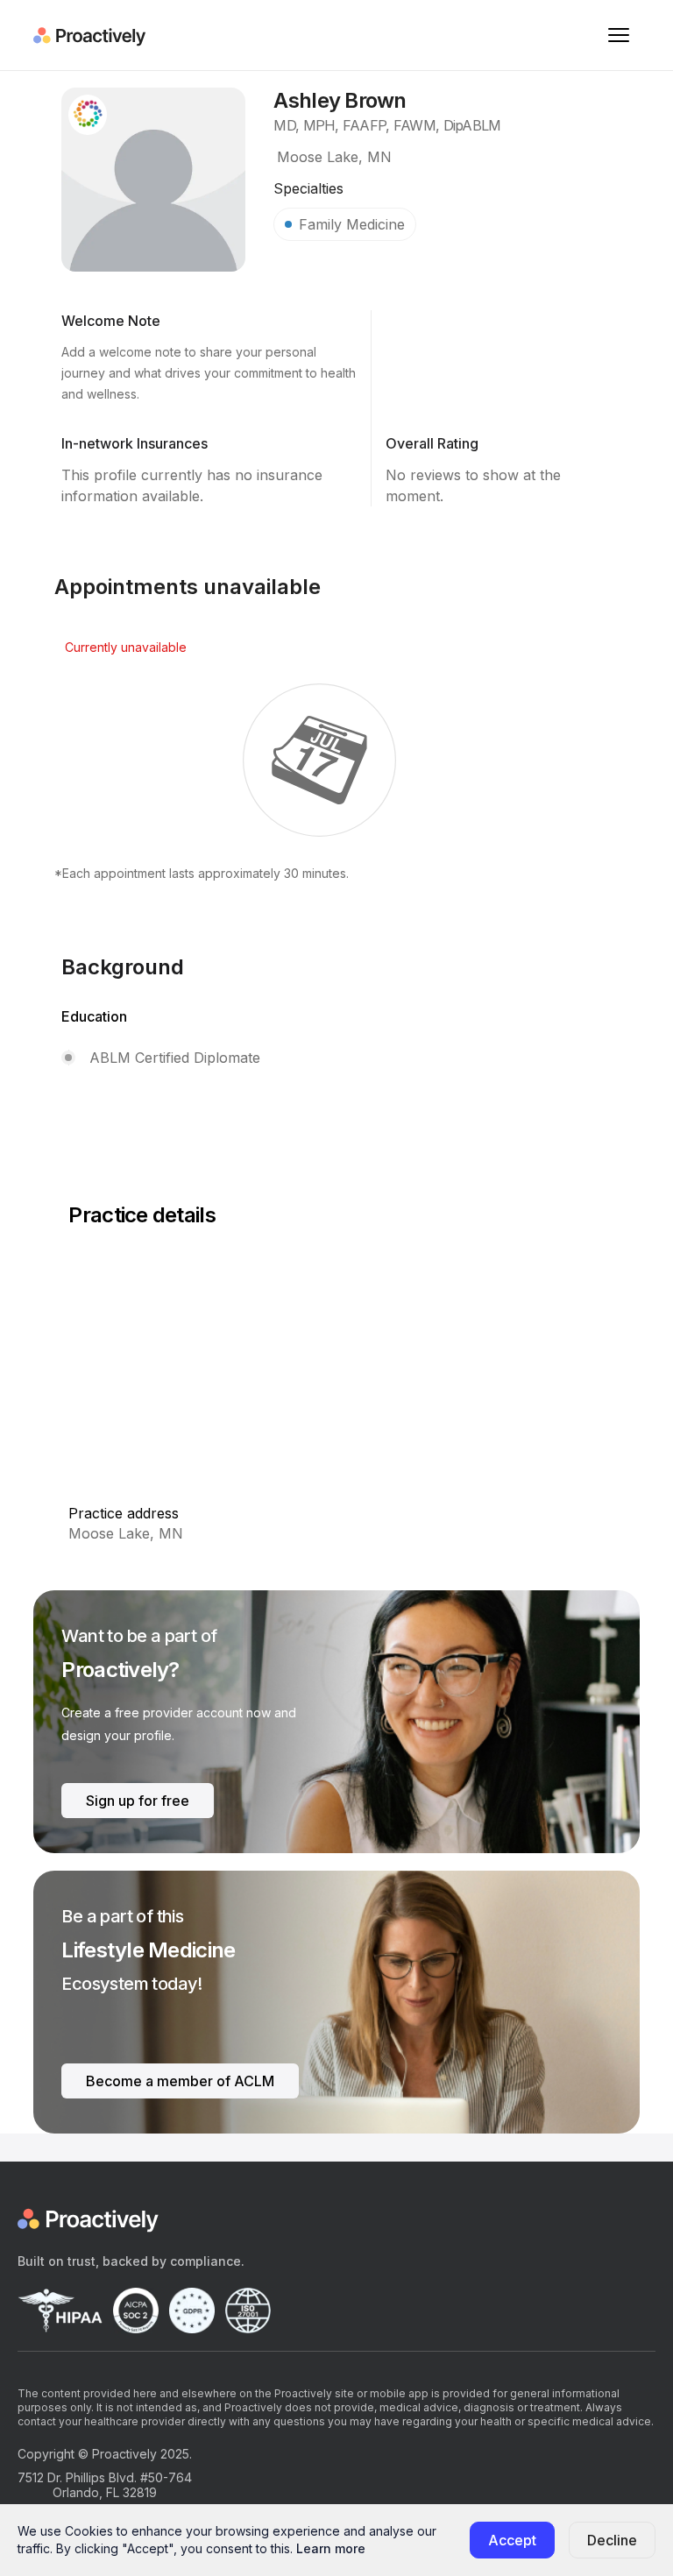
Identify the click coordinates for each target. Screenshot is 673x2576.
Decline (612, 2540)
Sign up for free (138, 1801)
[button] (619, 35)
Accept (512, 2540)
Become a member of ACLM (180, 2081)
